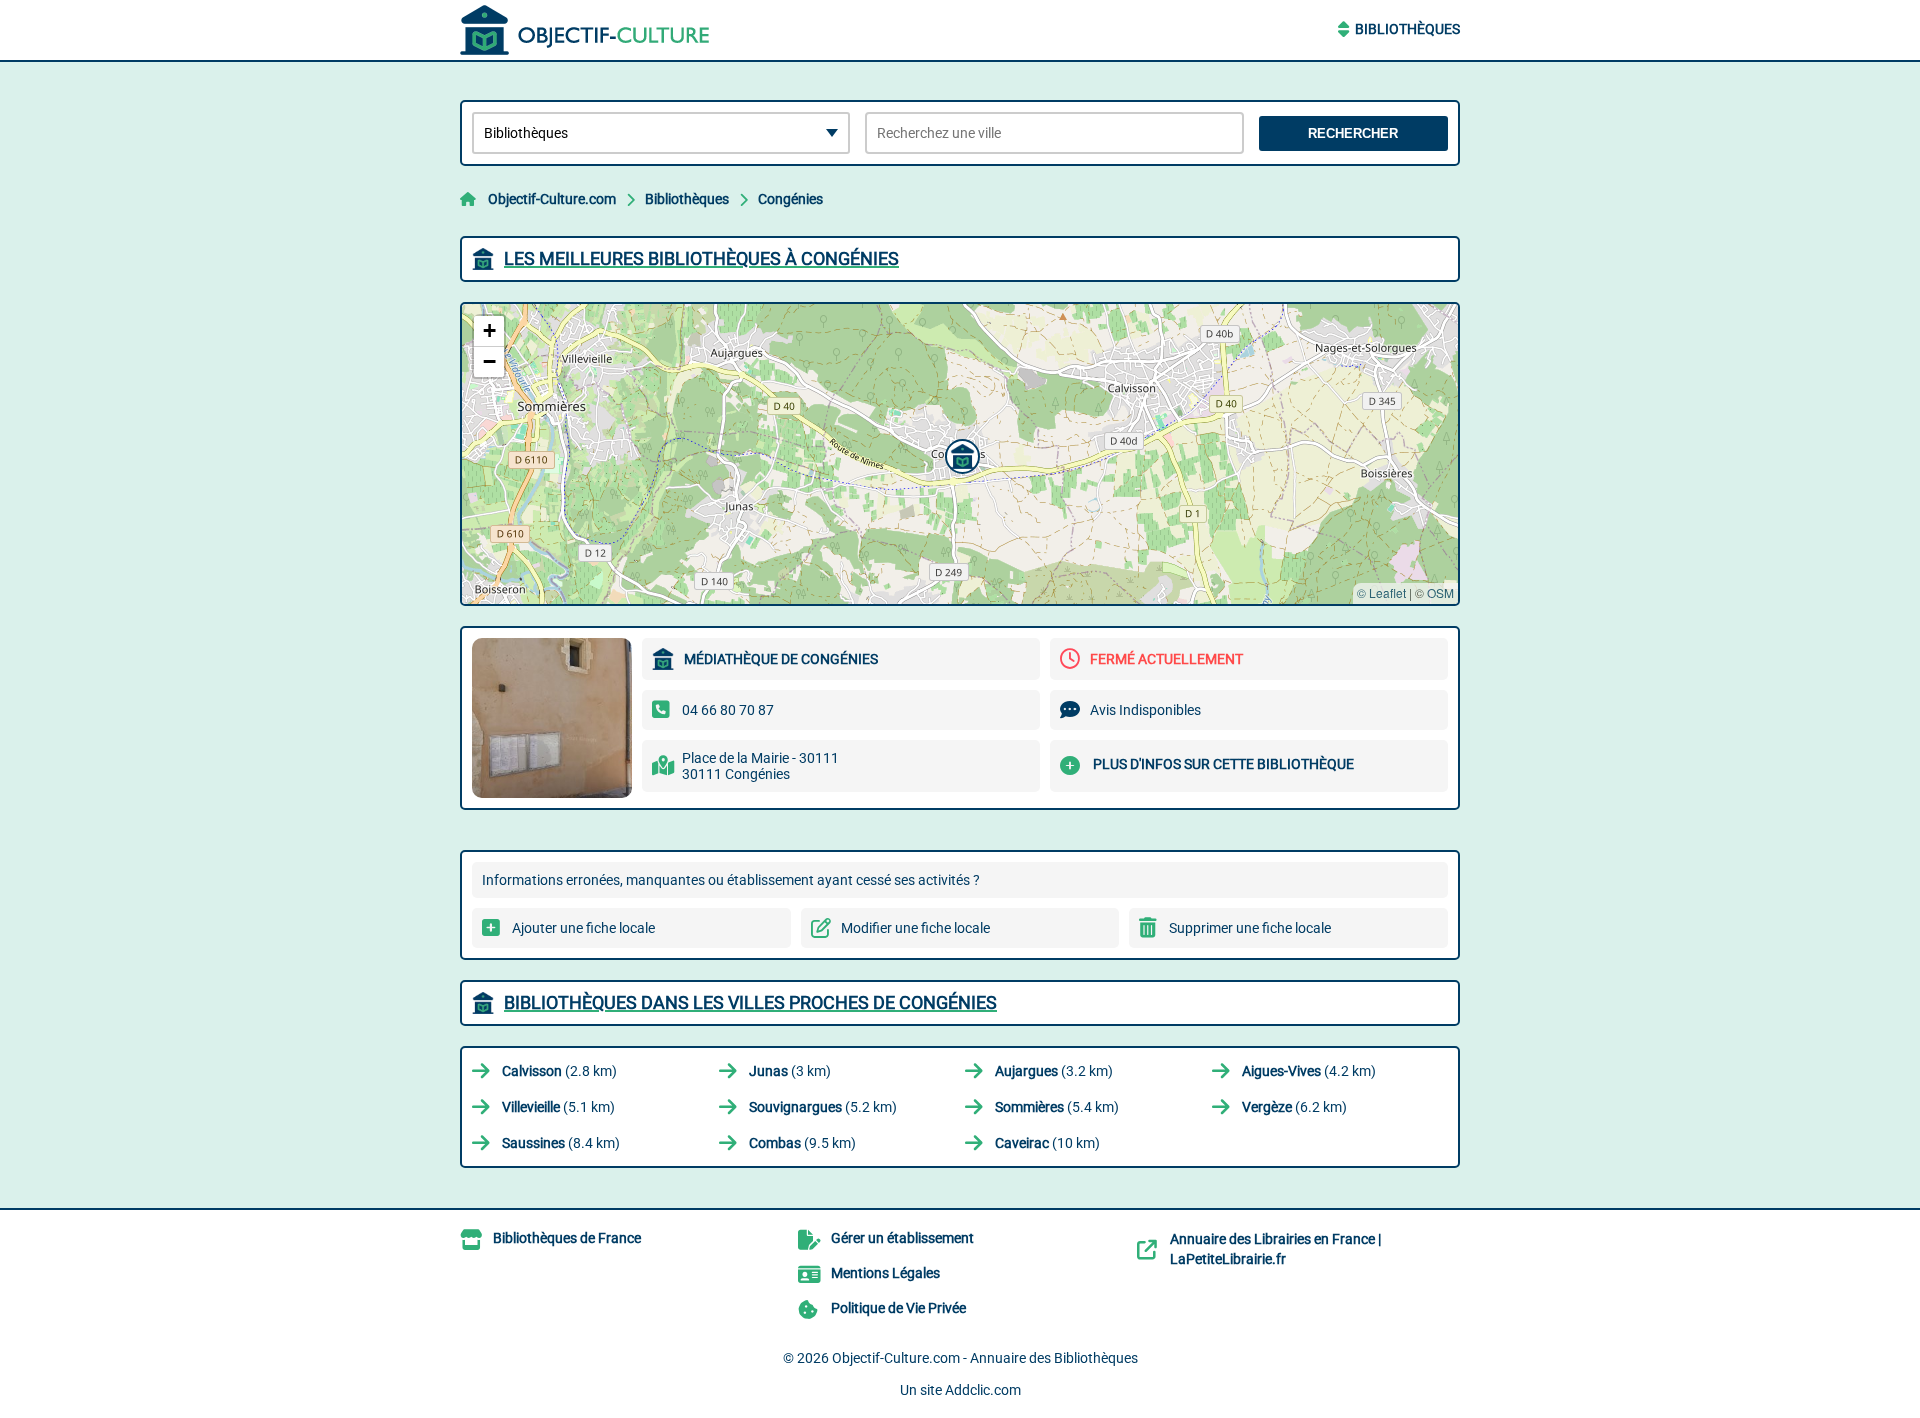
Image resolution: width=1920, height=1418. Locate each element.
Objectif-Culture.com (552, 199)
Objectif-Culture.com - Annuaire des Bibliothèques (985, 1358)
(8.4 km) (561, 1143)
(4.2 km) (1309, 1071)
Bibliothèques (1407, 29)
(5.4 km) (1057, 1107)
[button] (960, 454)
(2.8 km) (559, 1071)
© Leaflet (1381, 592)
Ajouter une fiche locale (583, 928)
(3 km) (790, 1071)
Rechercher (1353, 133)
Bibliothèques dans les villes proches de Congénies (750, 1002)
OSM (1440, 592)
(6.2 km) (1294, 1107)
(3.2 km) (1054, 1071)
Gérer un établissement (902, 1238)
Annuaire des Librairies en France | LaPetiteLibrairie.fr (1275, 1249)
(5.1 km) (558, 1107)
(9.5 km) (802, 1143)
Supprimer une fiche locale (1250, 928)
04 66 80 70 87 (728, 710)
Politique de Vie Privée (898, 1308)
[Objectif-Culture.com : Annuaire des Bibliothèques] (585, 30)
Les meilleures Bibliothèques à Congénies (701, 258)
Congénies (790, 199)
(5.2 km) (823, 1107)
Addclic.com (983, 1390)
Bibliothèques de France (567, 1238)
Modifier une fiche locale (915, 928)
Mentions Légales (885, 1273)
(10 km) (1047, 1143)
